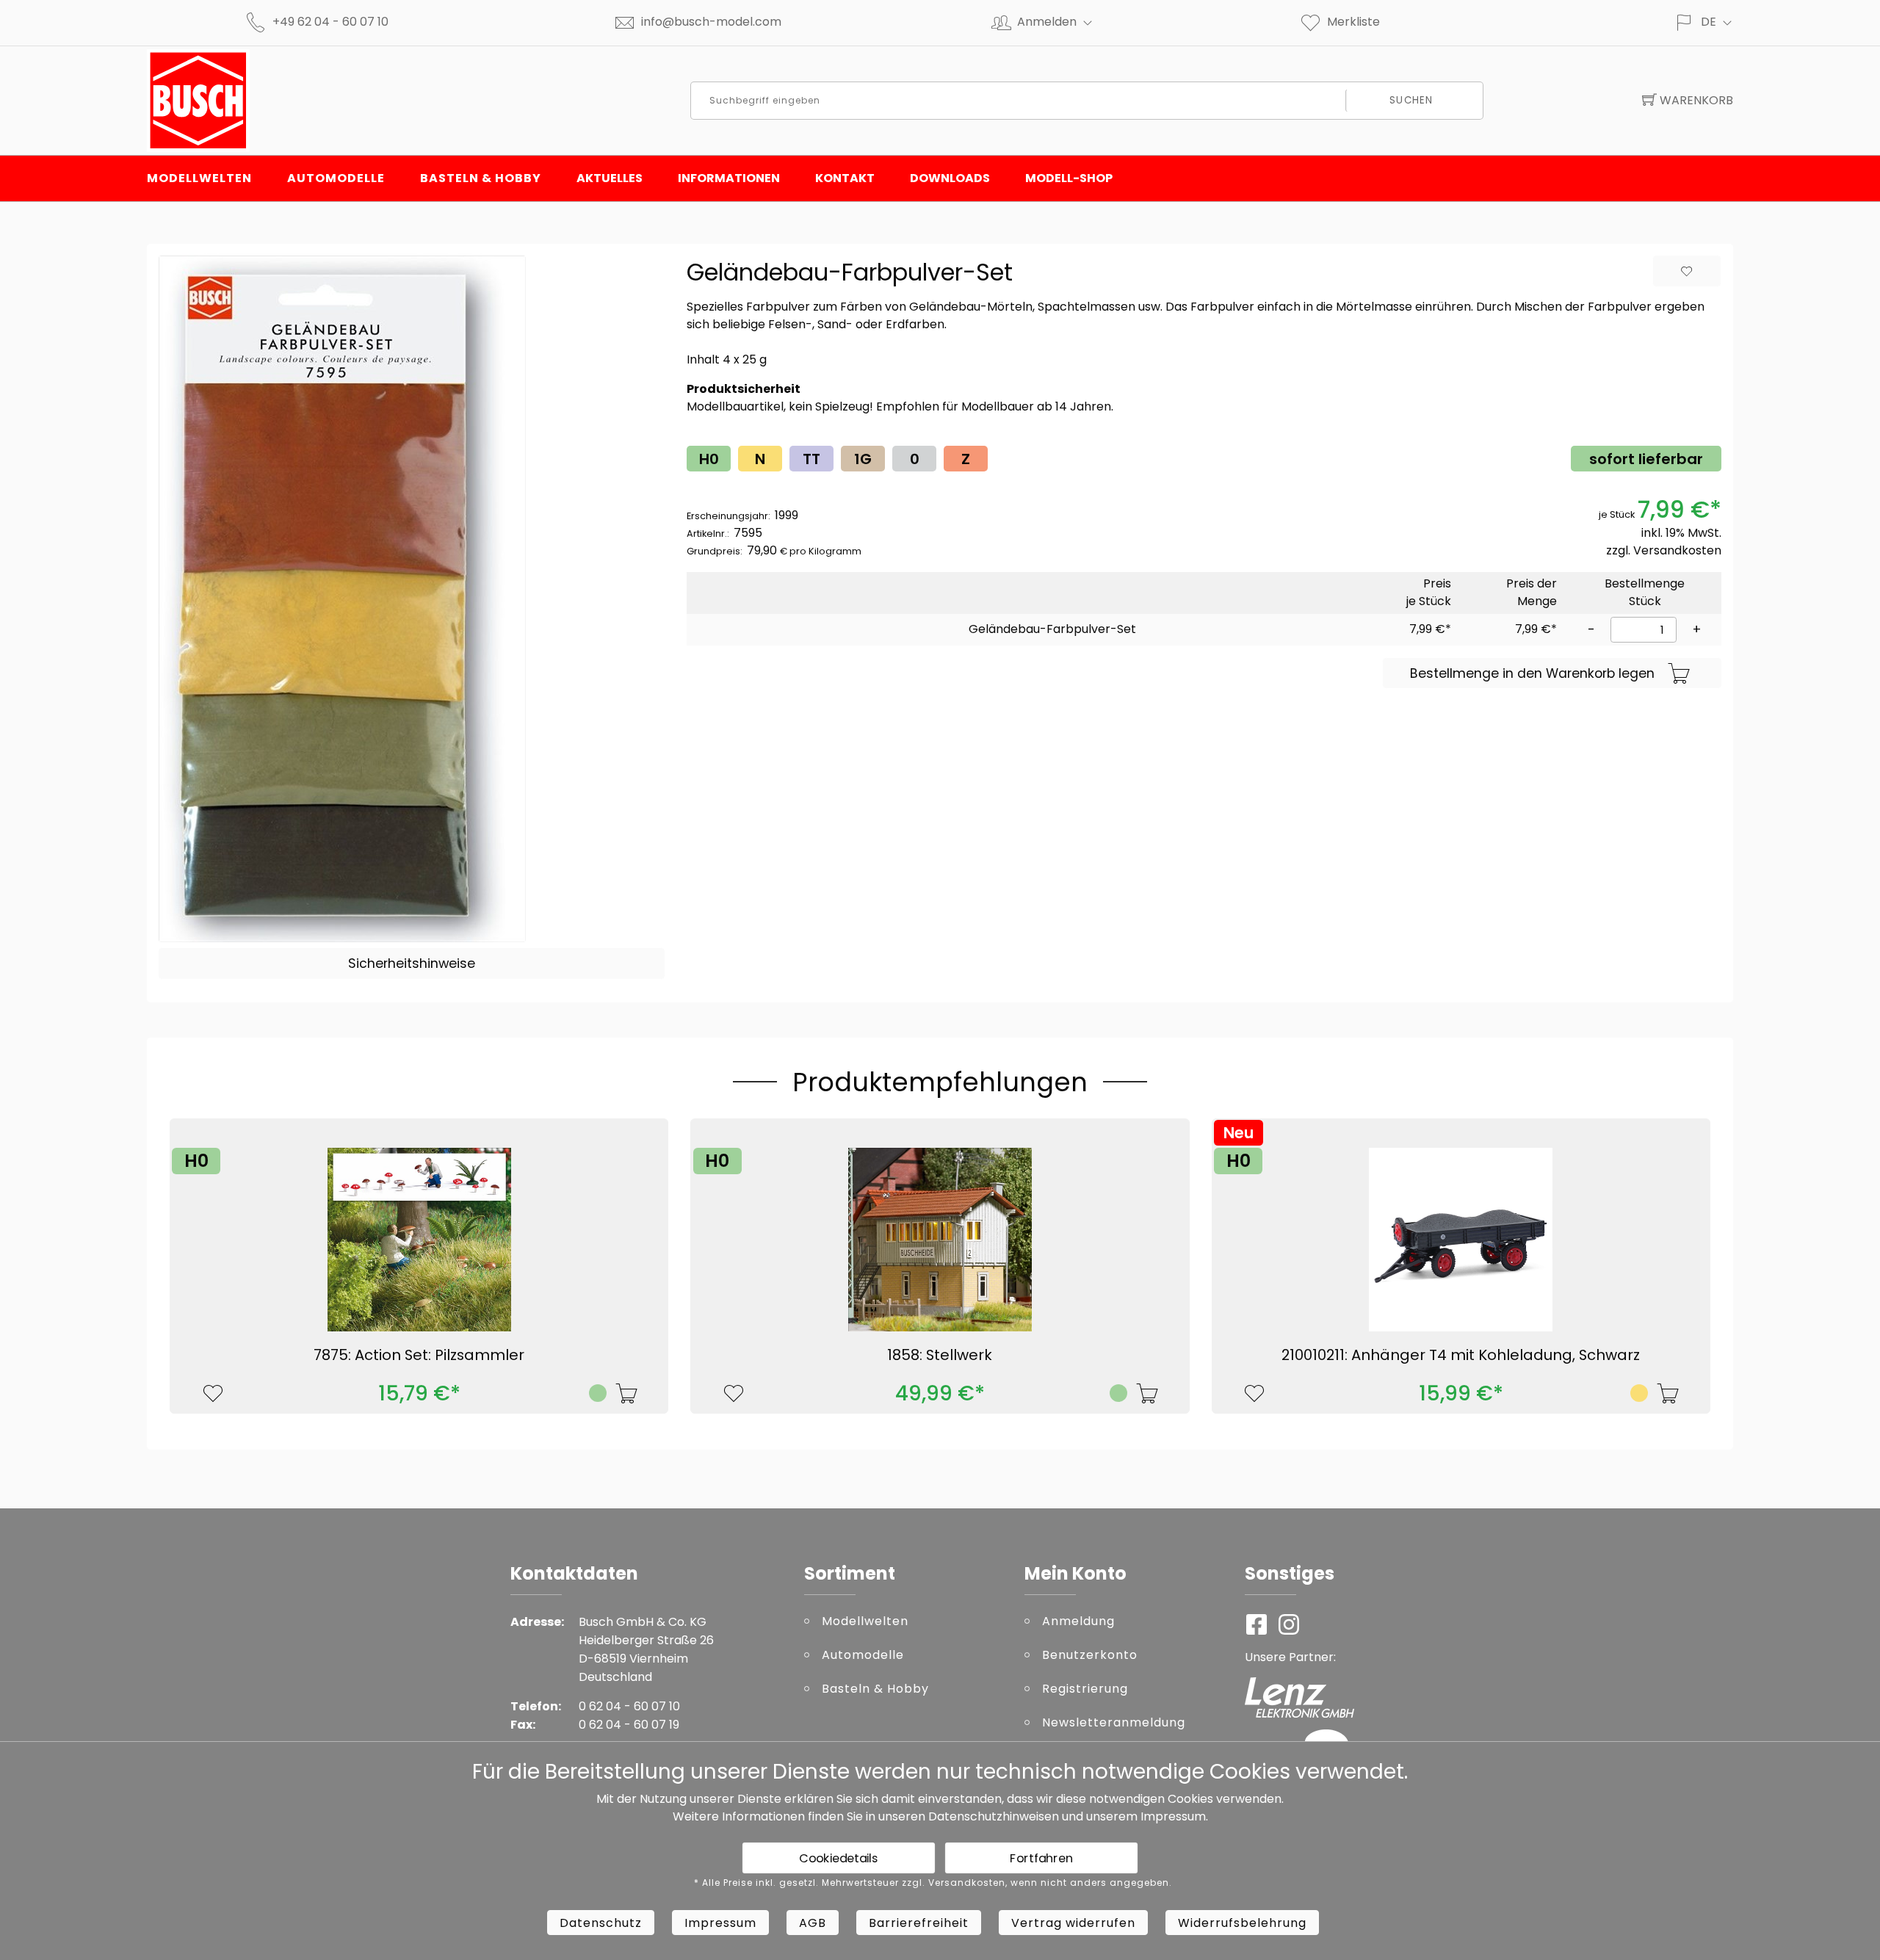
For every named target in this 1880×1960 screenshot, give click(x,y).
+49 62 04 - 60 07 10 (330, 22)
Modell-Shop (1069, 178)
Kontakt (845, 178)
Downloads (950, 178)
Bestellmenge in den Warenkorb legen (1532, 673)
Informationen (729, 178)
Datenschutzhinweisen (994, 1816)
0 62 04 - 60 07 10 (629, 1706)
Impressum (1173, 1816)
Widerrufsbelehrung (1242, 1923)
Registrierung (1085, 1689)
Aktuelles (610, 178)
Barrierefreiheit (919, 1923)
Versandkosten (1677, 550)
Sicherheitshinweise (412, 963)
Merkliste (1353, 22)
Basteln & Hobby (481, 178)
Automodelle (336, 178)
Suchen (1411, 100)
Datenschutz (601, 1923)
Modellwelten (199, 178)
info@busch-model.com (711, 22)
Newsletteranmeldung (1114, 1722)
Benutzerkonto (1090, 1655)
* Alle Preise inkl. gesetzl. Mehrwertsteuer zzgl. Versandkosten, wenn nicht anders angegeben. (933, 1883)
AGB (813, 1923)
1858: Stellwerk (940, 1355)
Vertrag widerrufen (1073, 1923)
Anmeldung (1078, 1621)
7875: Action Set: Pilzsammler (419, 1355)
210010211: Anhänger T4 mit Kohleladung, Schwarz (1461, 1355)
